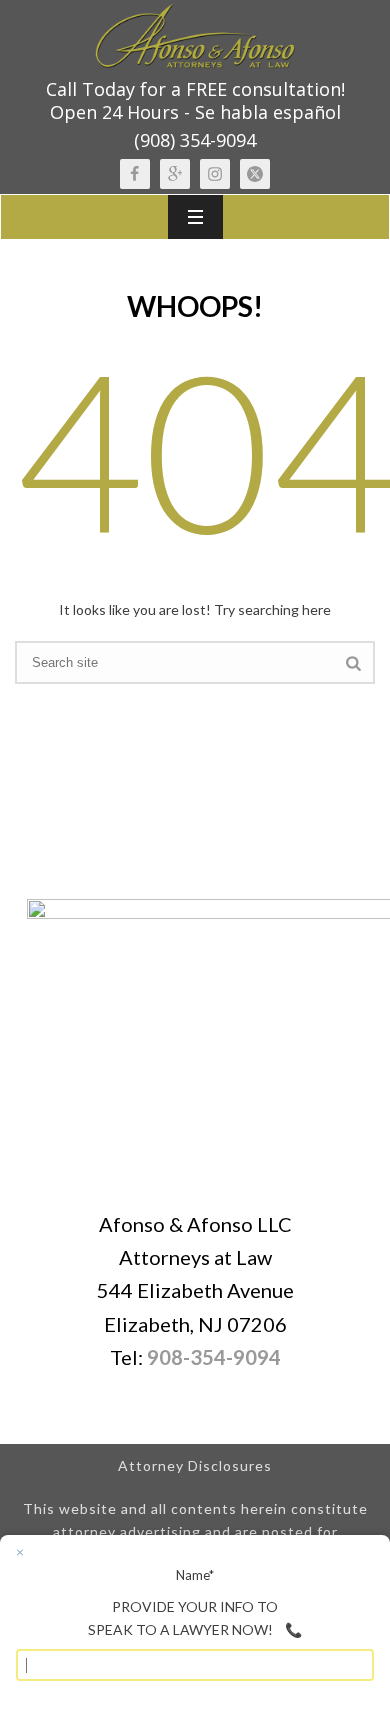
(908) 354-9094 (195, 140)
